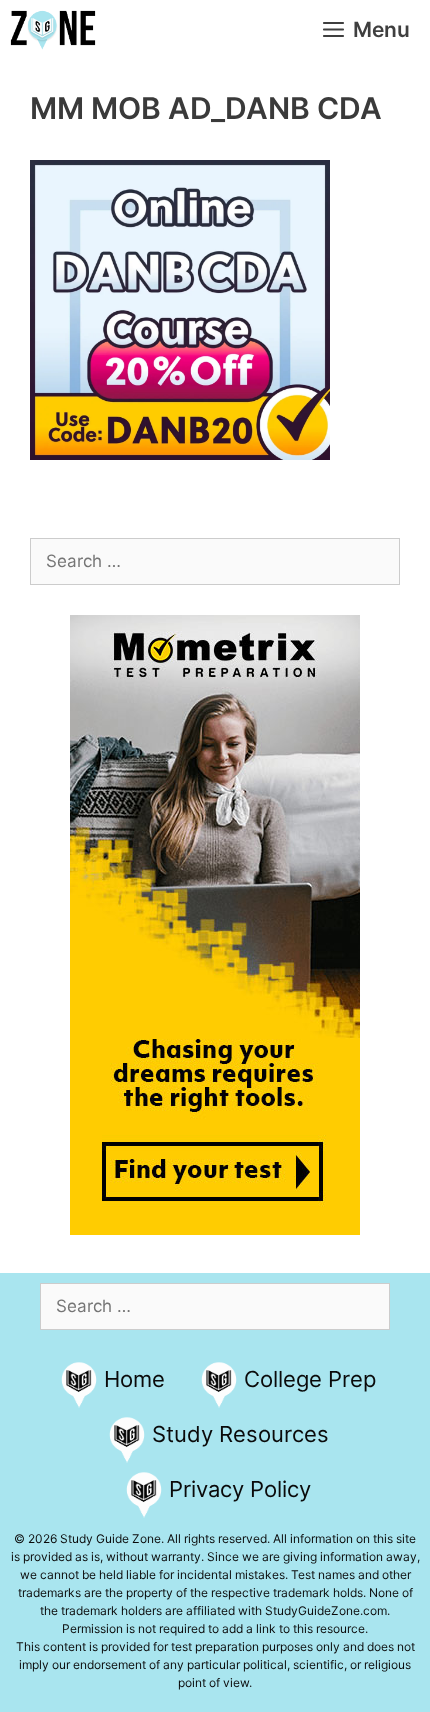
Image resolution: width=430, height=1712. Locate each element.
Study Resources (240, 1434)
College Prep (310, 1379)
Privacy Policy (240, 1489)
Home (134, 1379)
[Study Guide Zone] (53, 30)
